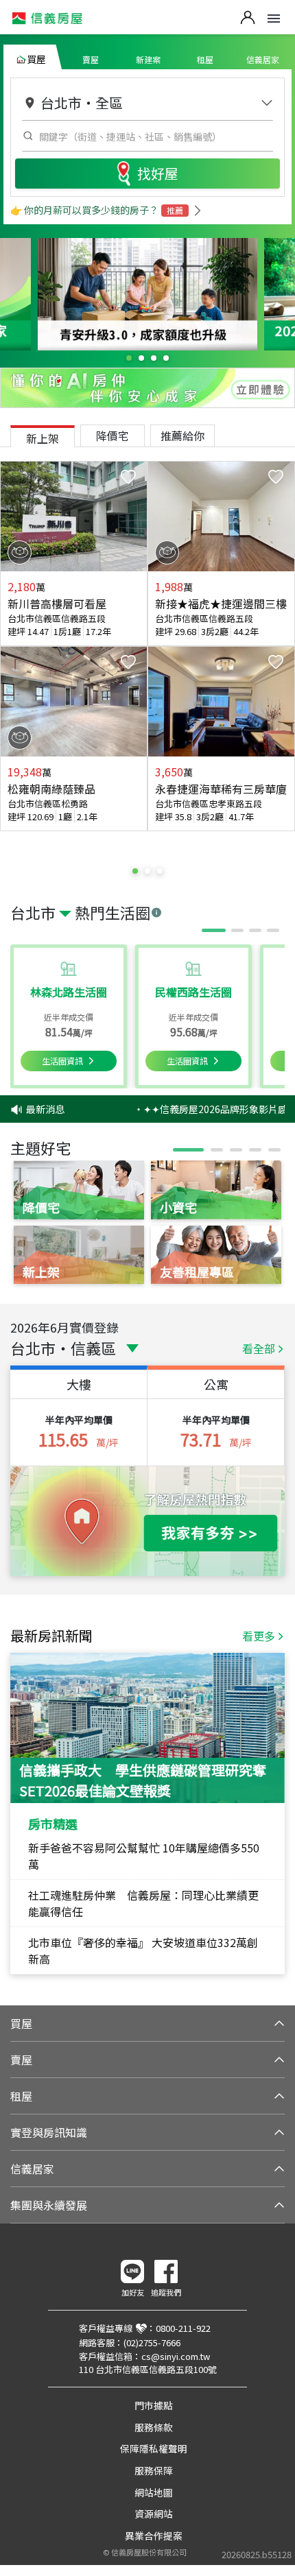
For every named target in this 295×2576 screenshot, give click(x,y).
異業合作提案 (154, 2536)
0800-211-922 (183, 2328)
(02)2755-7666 (152, 2342)
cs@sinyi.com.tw (176, 2356)
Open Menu (274, 19)
